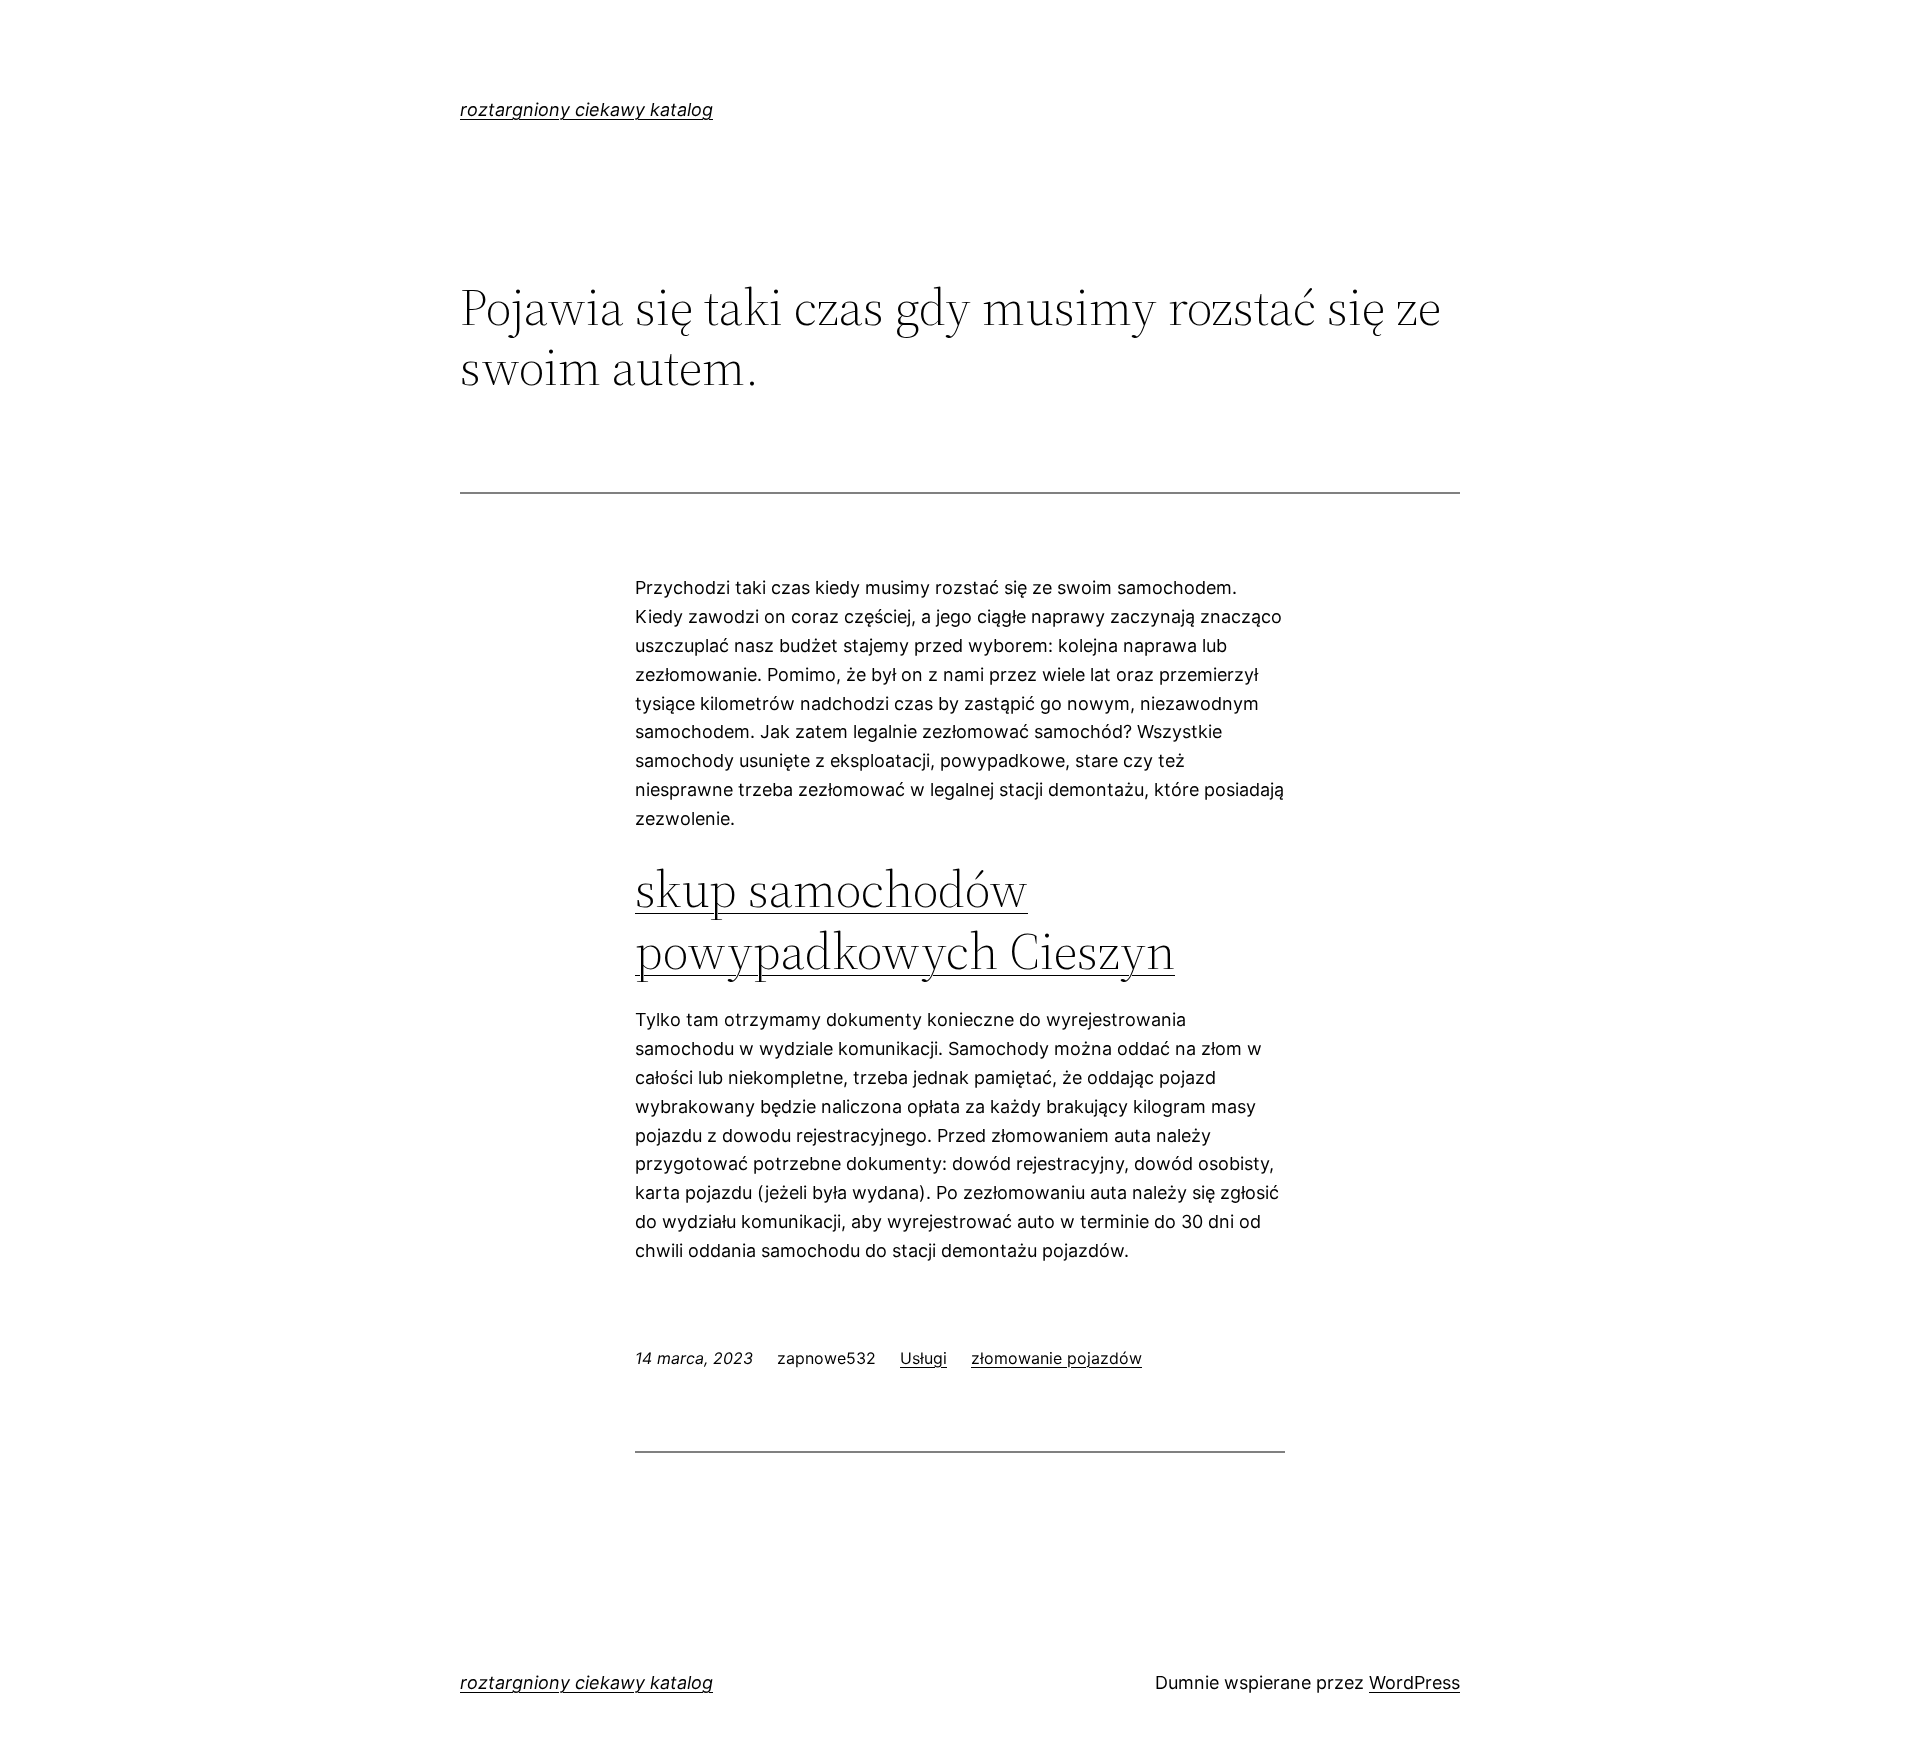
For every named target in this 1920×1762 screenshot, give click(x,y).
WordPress (1414, 1682)
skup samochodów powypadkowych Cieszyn (905, 919)
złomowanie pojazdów (1056, 1358)
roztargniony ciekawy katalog (586, 109)
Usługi (923, 1358)
